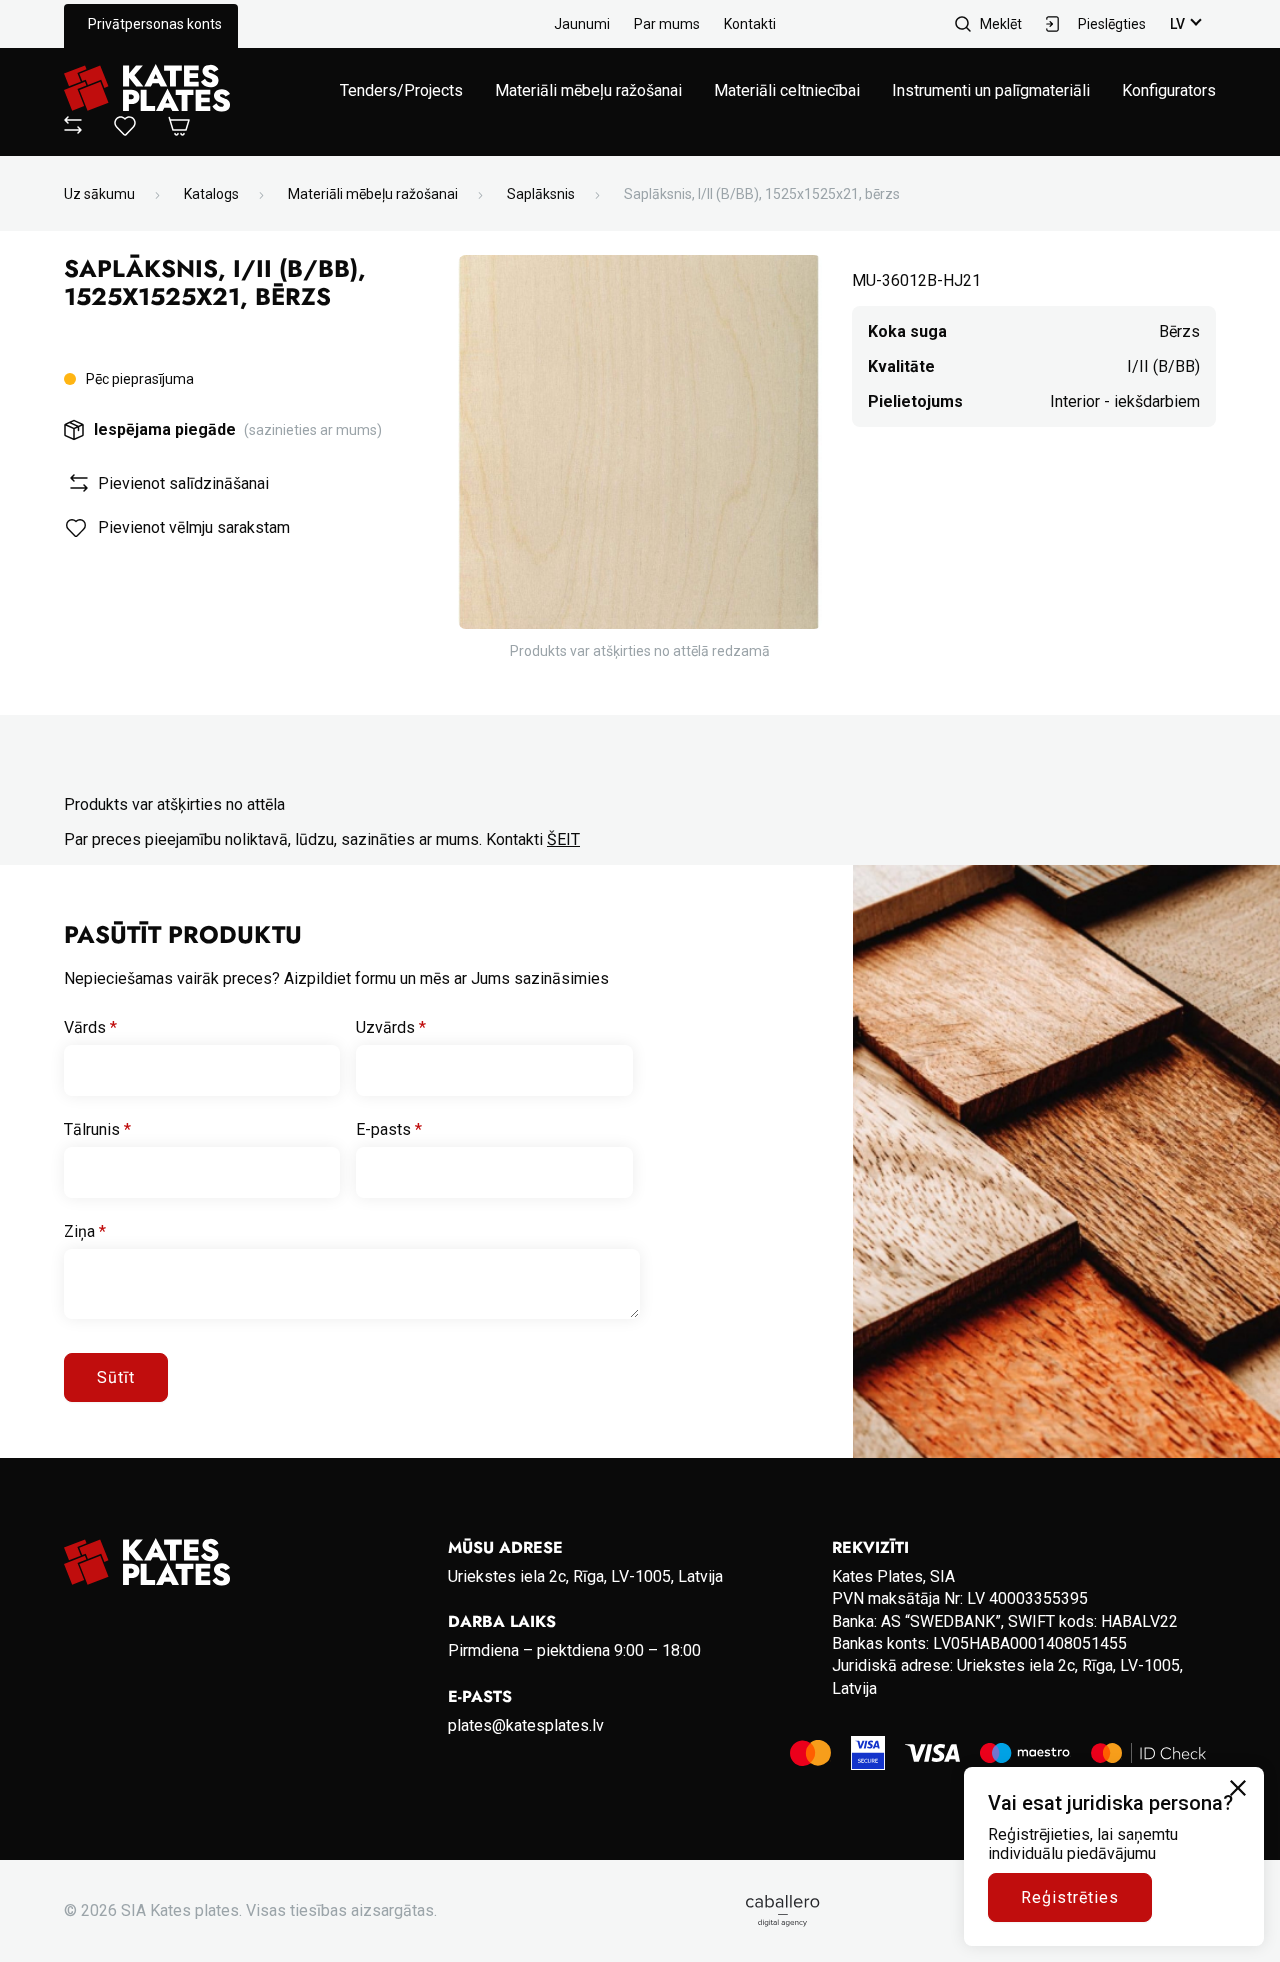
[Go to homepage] (147, 90)
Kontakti (750, 24)
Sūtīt (116, 1377)
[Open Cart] (179, 127)
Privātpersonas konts (155, 24)
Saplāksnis (541, 194)
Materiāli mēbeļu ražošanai (588, 90)
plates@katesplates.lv (526, 1725)
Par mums (667, 24)
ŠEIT (563, 839)
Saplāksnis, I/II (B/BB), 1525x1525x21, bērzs (762, 194)
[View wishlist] (125, 130)
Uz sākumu (99, 194)
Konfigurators (1169, 90)
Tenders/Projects (401, 90)
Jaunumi (582, 24)
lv (1177, 24)
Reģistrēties (1070, 1897)
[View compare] (73, 128)
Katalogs (211, 194)
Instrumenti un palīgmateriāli (991, 90)
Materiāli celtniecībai (787, 90)
